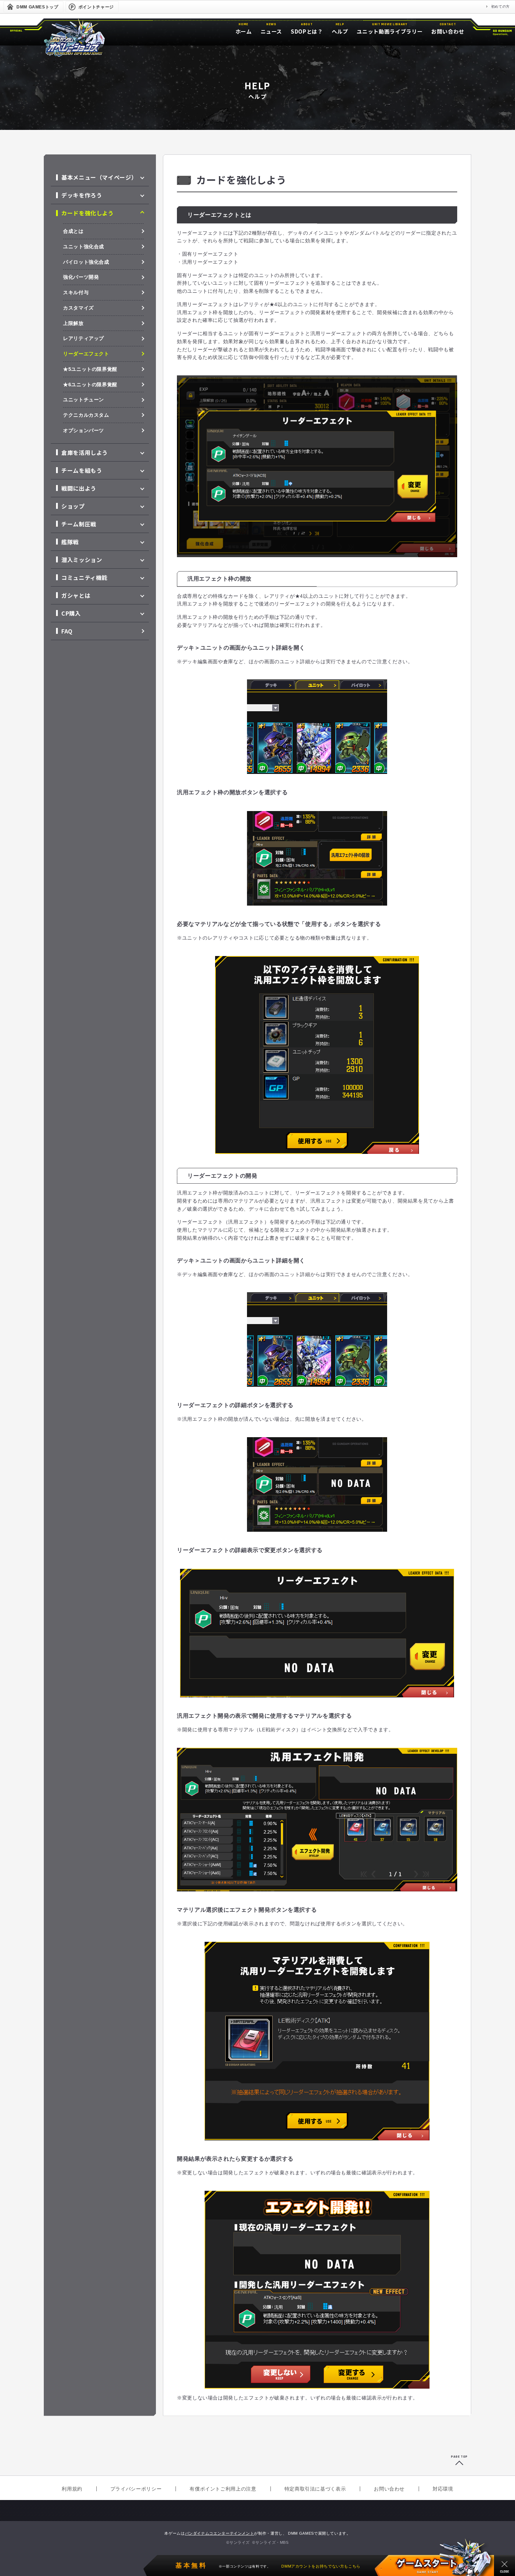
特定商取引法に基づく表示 (315, 2489)
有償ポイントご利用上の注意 (223, 2489)
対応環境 (443, 2489)
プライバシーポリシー (136, 2489)
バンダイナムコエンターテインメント (220, 2533)
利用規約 (72, 2489)
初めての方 (500, 6)
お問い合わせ (389, 2489)
